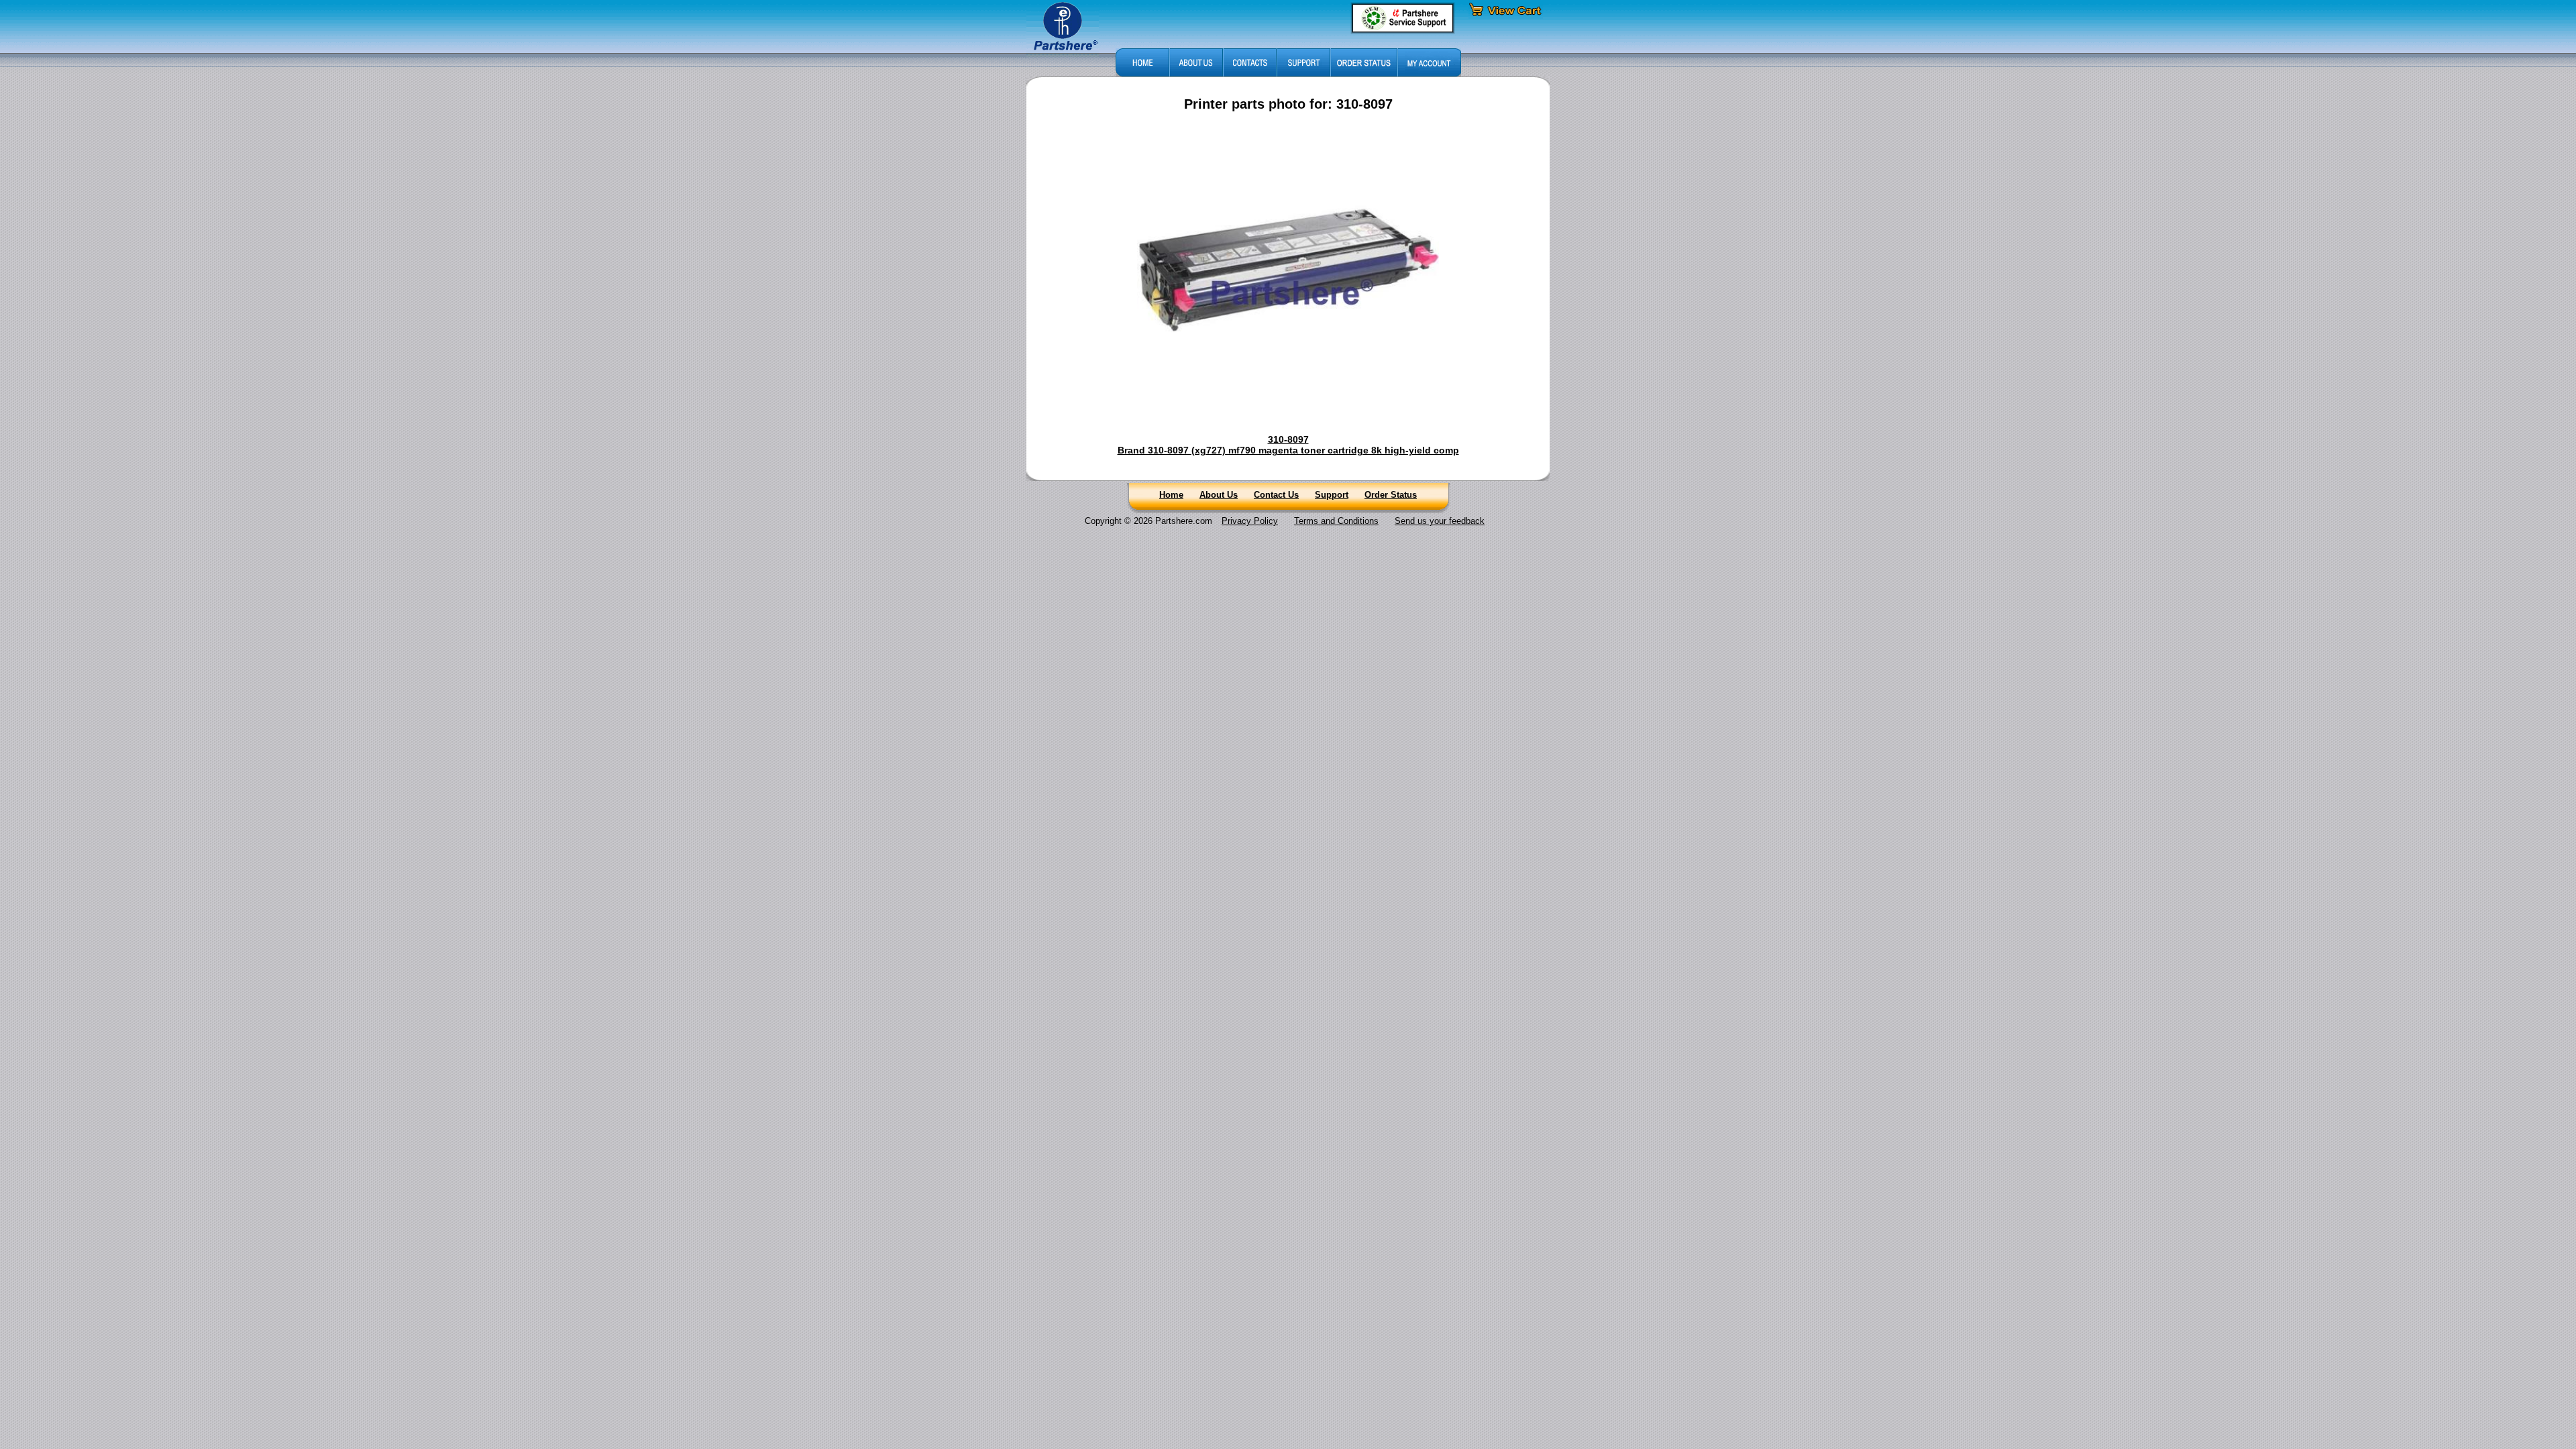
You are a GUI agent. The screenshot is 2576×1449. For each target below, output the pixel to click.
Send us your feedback (1440, 521)
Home (1171, 495)
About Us (1219, 495)
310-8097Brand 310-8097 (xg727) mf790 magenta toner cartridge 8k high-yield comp (1288, 445)
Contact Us (1276, 495)
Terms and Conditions (1336, 521)
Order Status (1391, 495)
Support (1332, 495)
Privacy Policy (1250, 521)
